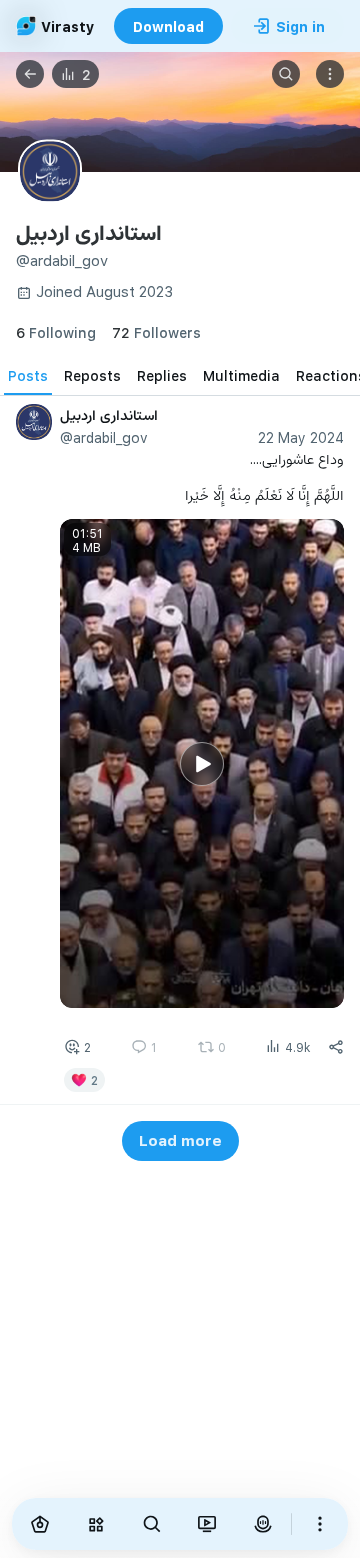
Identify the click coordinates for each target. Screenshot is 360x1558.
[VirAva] (263, 1524)
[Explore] (96, 1524)
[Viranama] (208, 1524)
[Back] (30, 74)
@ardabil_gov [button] (104, 437)
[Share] (336, 1047)
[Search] (286, 74)
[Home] (40, 1524)
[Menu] (330, 74)
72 (156, 332)
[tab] (28, 375)
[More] (320, 1524)
